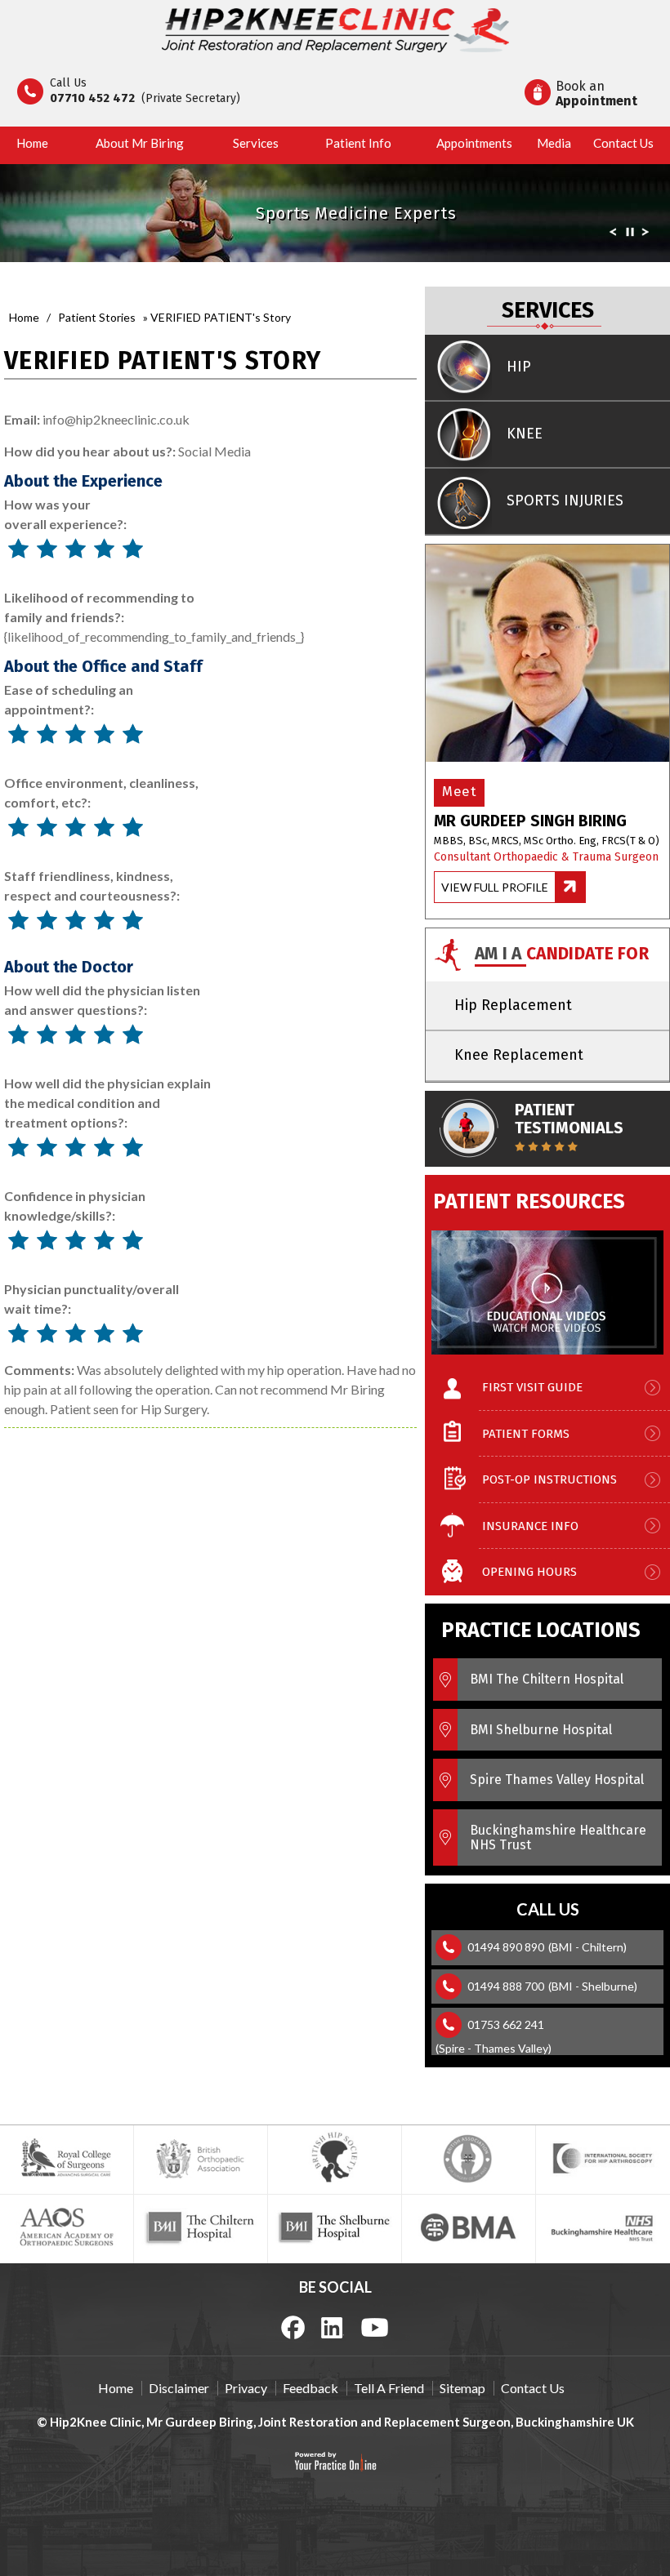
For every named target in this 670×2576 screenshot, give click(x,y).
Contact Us (623, 143)
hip (519, 367)
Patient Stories (97, 317)
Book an (596, 93)
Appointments (474, 143)
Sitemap (462, 2388)
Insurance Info (530, 1526)
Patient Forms (526, 1434)
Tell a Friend (389, 2388)
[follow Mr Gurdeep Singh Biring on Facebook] (293, 2327)
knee (525, 434)
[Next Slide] (645, 235)
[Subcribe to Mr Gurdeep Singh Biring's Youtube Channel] (375, 2326)
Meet (459, 792)
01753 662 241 (506, 2024)
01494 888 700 (506, 1986)
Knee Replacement (519, 1055)
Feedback (310, 2388)
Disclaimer (179, 2388)
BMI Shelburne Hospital (541, 1730)
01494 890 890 (506, 1947)
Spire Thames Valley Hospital (557, 1780)
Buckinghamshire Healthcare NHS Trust (558, 1837)
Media (554, 143)
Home (32, 143)
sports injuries (565, 501)
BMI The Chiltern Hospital (547, 1679)
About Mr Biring (140, 143)
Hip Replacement (513, 1005)
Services (256, 143)
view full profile (495, 887)
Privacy (246, 2388)
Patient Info (358, 143)
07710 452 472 (92, 98)
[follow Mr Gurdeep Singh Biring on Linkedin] (333, 2326)
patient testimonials (569, 1119)
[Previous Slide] (613, 235)
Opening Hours (529, 1572)
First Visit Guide (532, 1387)
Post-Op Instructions (549, 1479)
